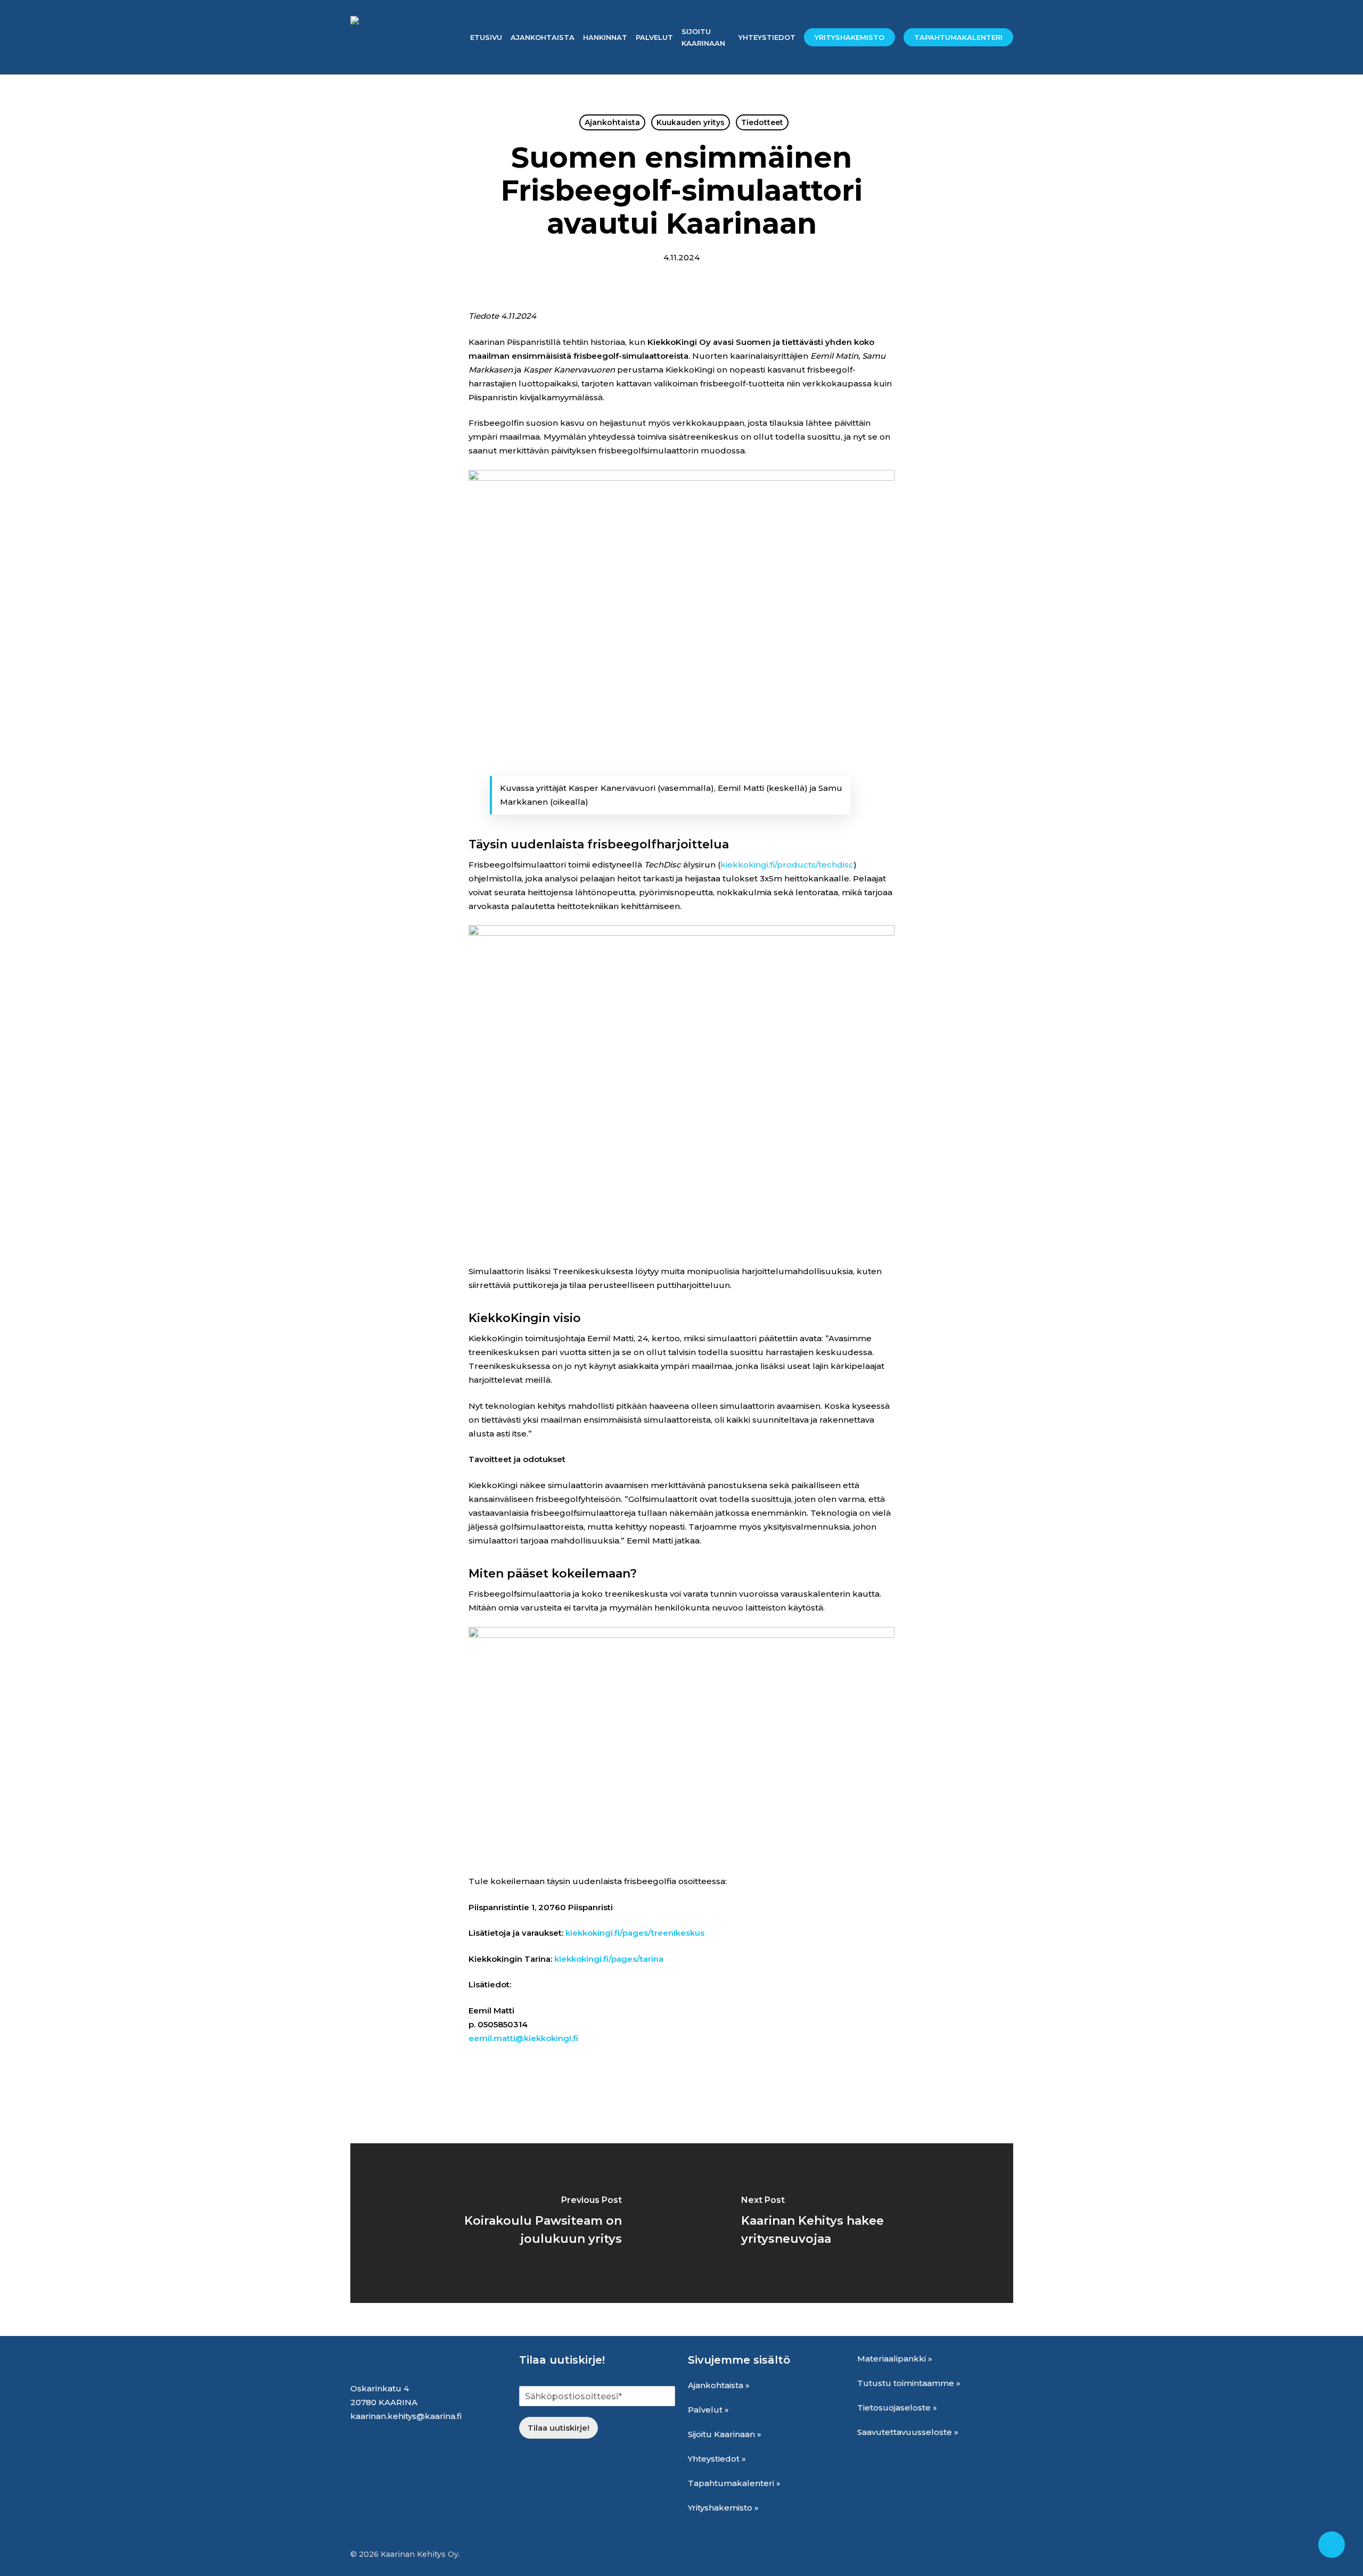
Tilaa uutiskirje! (559, 2428)
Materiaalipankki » (895, 2359)
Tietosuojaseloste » (897, 2408)
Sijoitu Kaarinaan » (725, 2434)
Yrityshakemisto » (723, 2508)
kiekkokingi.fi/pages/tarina (609, 1959)
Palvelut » (708, 2410)
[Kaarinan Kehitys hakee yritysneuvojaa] (847, 2223)
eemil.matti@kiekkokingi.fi (523, 2038)
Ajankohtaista (612, 122)
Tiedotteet (762, 122)
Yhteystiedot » (717, 2459)
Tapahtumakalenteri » (734, 2483)
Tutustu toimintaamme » (909, 2383)
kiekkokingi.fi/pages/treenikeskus (635, 1933)
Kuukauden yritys (691, 122)
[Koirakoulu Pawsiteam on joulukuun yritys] (516, 2223)
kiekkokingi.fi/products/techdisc (787, 865)
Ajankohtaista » (719, 2385)
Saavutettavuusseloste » (908, 2432)
